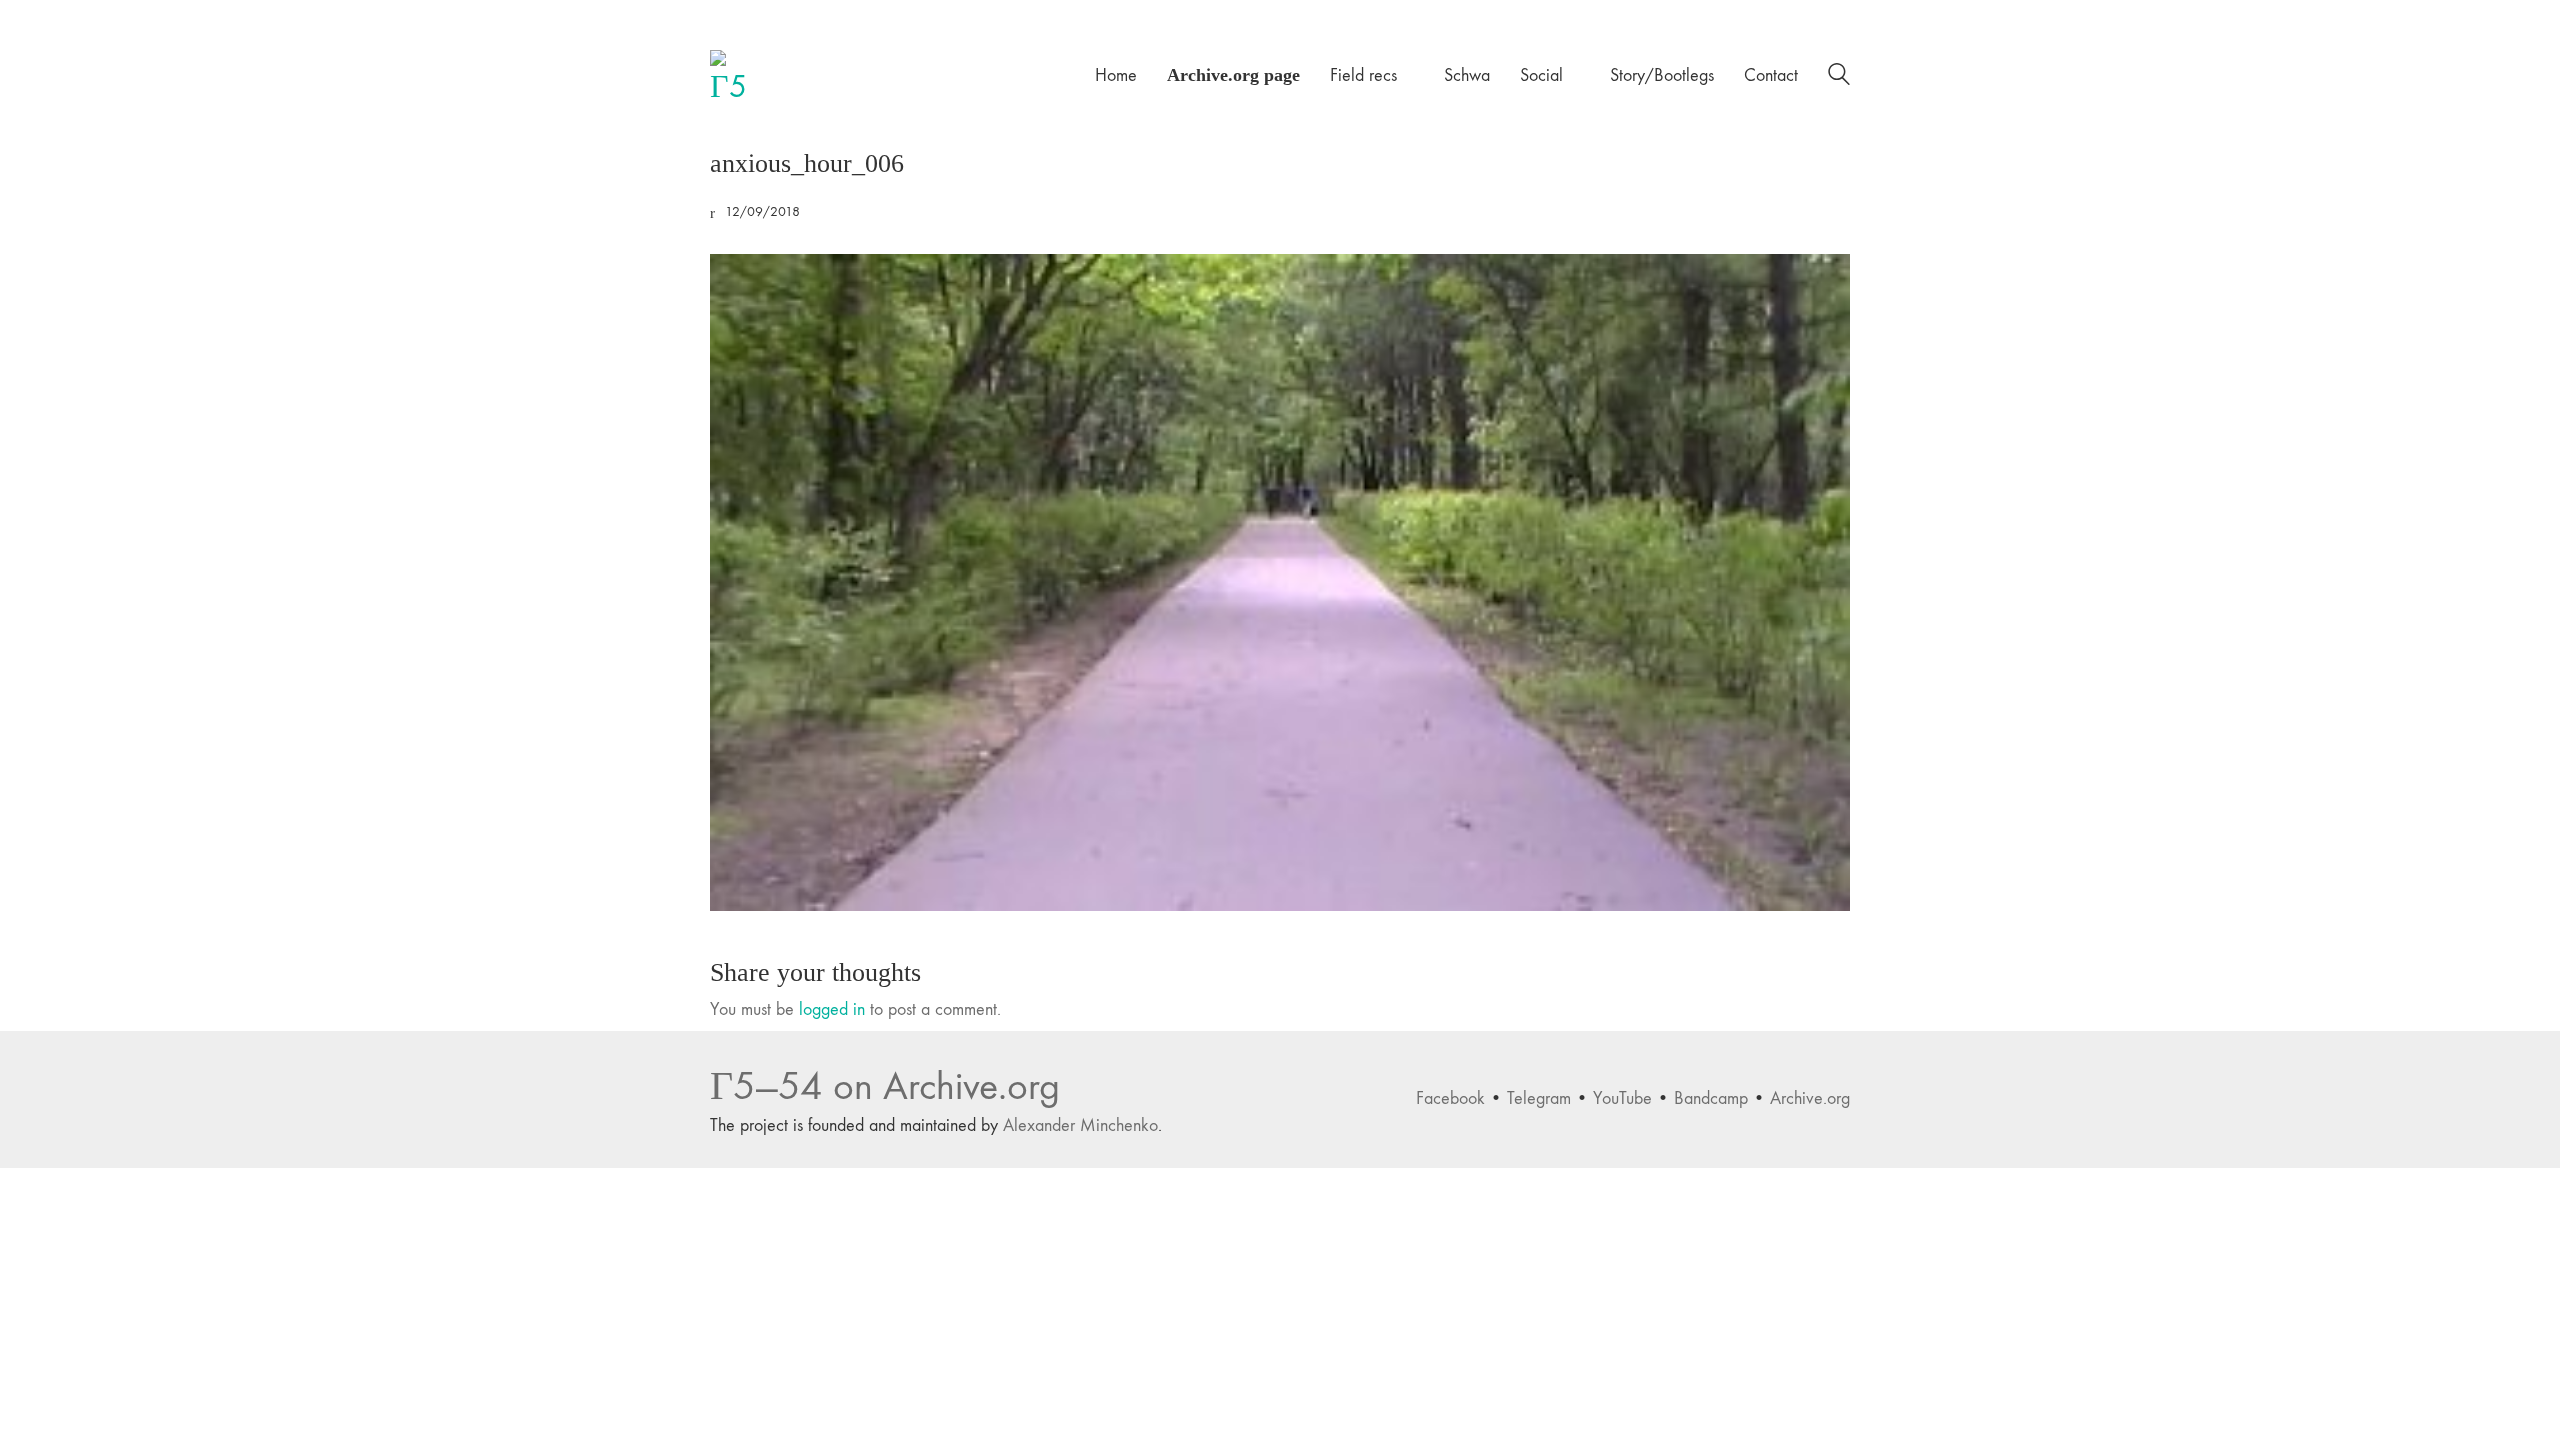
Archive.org (1810, 1098)
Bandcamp (1711, 1098)
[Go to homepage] (735, 75)
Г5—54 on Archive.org (885, 1086)
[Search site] (1839, 77)
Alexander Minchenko (1080, 1125)
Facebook (1450, 1098)
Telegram (1539, 1098)
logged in (832, 1009)
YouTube (1622, 1098)
